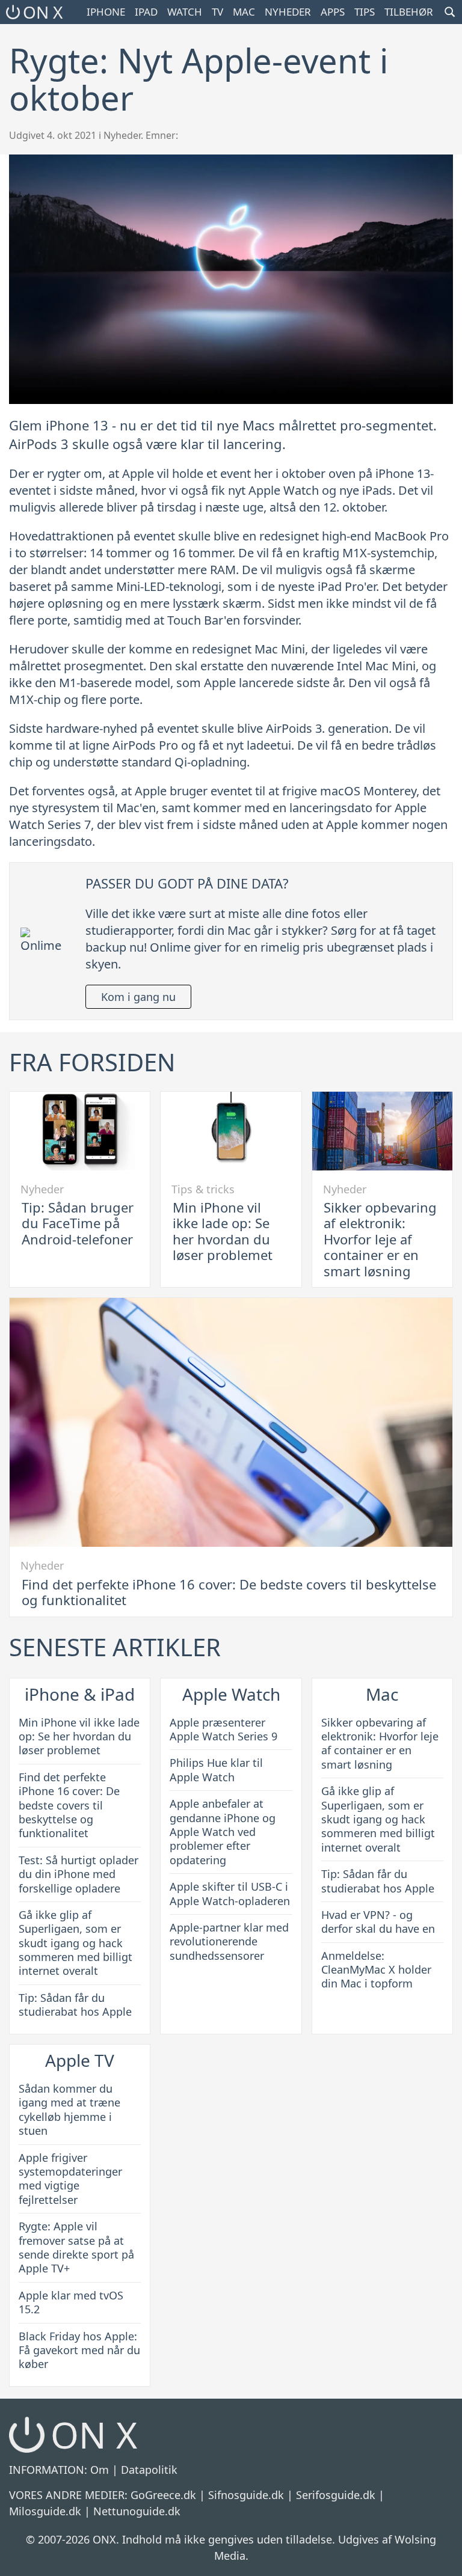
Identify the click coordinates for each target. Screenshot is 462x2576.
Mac (244, 12)
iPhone (106, 12)
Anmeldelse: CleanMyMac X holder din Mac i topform (376, 1970)
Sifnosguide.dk (246, 2495)
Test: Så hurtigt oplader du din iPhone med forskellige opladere (79, 1874)
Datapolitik (149, 2470)
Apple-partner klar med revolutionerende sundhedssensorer (229, 1941)
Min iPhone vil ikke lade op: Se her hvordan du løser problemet (223, 1231)
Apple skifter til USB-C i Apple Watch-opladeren (230, 1893)
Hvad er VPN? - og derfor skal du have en (378, 1922)
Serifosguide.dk (336, 2495)
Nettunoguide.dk (137, 2511)
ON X (43, 12)
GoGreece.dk (163, 2495)
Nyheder (288, 12)
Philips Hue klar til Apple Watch (216, 1770)
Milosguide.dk (45, 2511)
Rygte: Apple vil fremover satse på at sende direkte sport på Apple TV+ (76, 2247)
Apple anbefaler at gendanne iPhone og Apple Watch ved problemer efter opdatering (223, 1832)
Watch (185, 12)
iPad (146, 12)
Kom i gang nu (138, 997)
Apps (333, 12)
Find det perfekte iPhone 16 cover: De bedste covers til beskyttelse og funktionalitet (229, 1592)
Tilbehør (409, 12)
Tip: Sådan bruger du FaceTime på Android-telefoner (78, 1223)
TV (217, 12)
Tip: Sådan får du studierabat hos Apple (75, 2005)
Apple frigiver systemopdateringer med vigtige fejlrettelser (70, 2179)
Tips (365, 12)
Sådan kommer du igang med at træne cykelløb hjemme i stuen (69, 2109)
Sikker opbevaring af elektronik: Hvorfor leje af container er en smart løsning (380, 1239)
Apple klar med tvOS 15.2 (71, 2302)
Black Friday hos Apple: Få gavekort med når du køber (79, 2350)
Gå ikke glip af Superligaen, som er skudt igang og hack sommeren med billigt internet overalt (75, 1943)
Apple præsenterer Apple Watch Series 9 (223, 1729)
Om (100, 2470)
